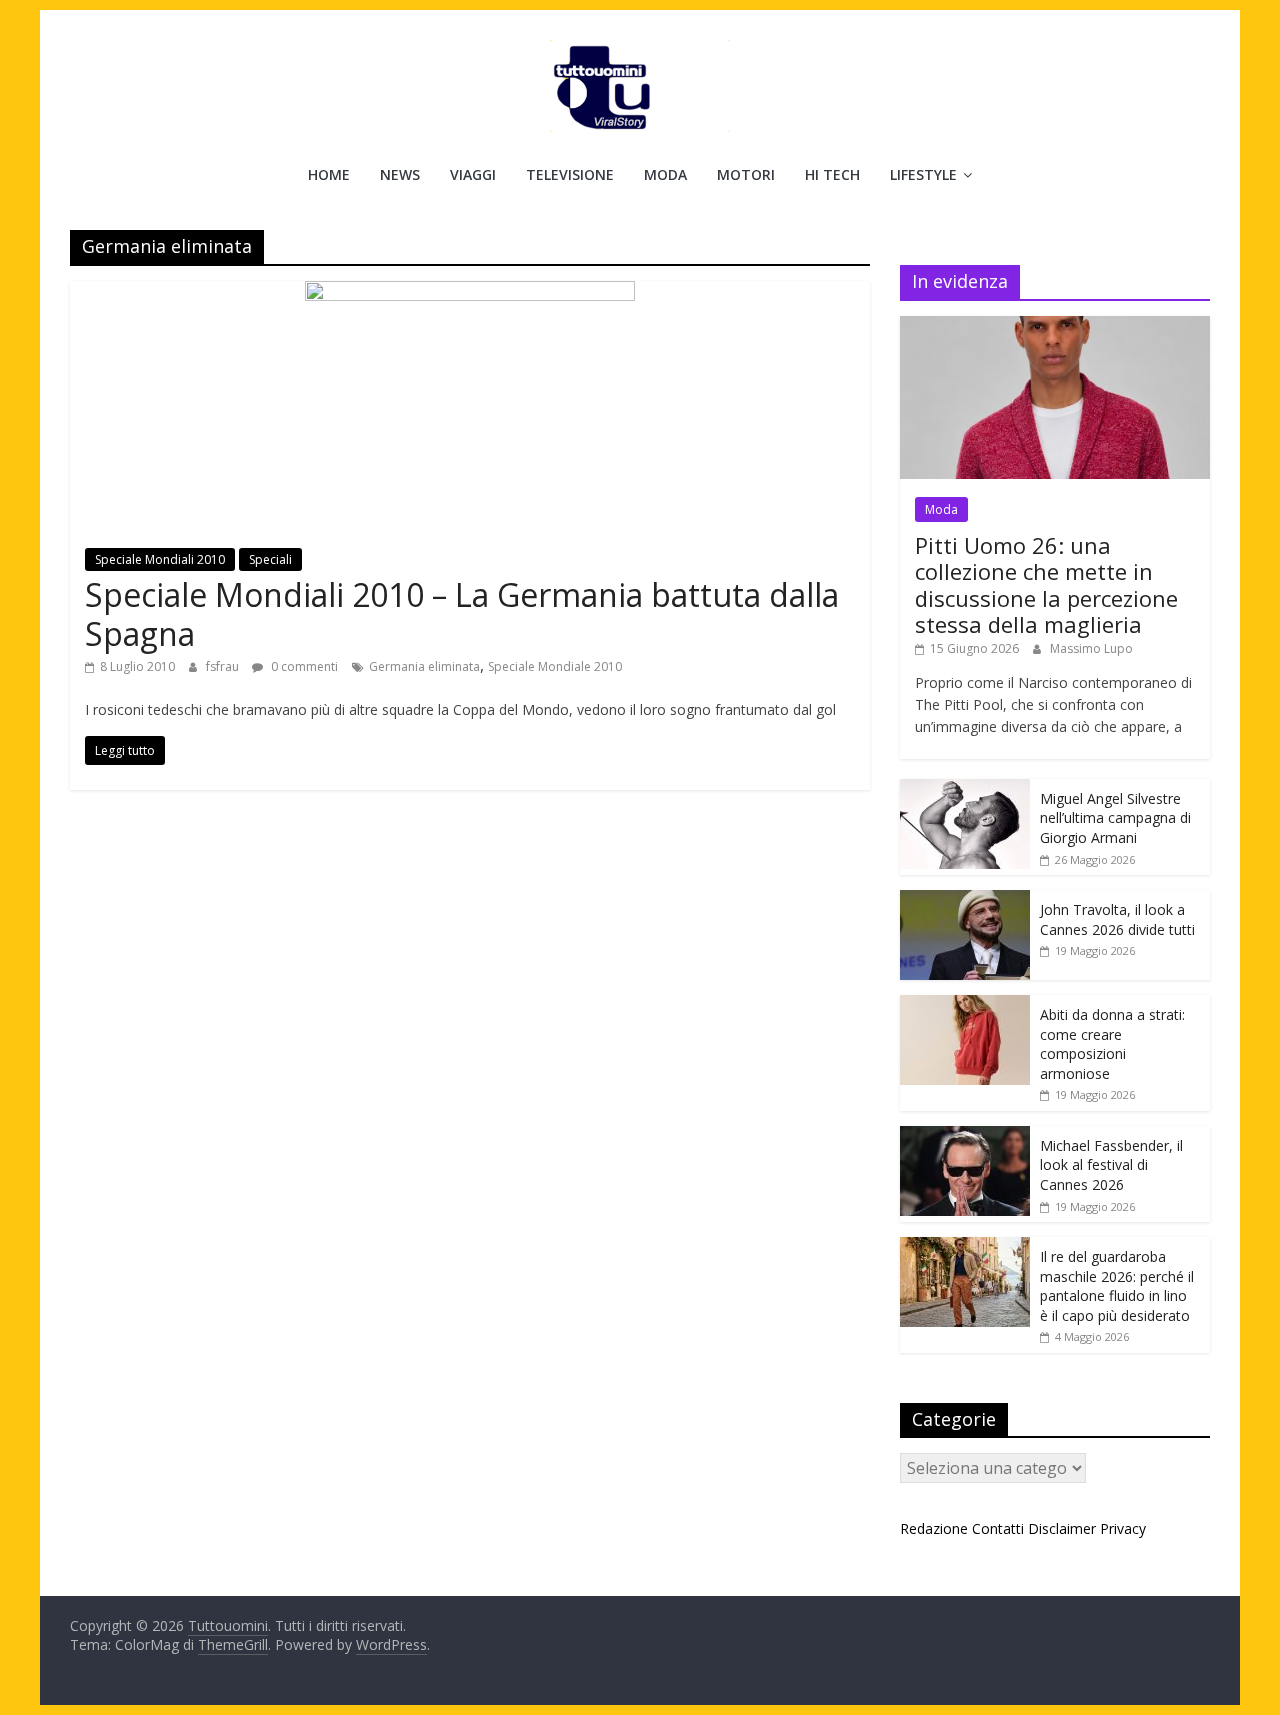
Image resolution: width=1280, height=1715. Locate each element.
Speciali (270, 559)
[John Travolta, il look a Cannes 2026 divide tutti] (965, 900)
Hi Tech (832, 174)
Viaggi (473, 174)
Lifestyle (923, 174)
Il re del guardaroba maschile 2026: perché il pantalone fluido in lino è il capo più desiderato (1117, 1286)
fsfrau (224, 666)
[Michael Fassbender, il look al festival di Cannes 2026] (965, 1136)
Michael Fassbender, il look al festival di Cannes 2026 (1111, 1165)
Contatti (998, 1528)
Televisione (570, 174)
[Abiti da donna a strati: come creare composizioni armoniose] (965, 1005)
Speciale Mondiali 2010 (160, 559)
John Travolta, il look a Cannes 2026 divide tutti (1117, 919)
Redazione (934, 1528)
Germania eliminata (424, 666)
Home (329, 174)
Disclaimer (1062, 1528)
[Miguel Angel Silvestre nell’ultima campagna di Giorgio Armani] (965, 789)
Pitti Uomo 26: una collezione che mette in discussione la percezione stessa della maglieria (1046, 584)
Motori (746, 174)
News (400, 174)
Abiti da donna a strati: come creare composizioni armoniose (1112, 1044)
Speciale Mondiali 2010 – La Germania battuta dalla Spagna (462, 613)
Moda (665, 174)
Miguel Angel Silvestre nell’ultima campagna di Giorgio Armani (1115, 818)
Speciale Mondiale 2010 (555, 666)
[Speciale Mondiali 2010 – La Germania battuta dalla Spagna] (470, 293)
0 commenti (303, 666)
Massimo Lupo (1091, 648)
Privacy (1123, 1528)
